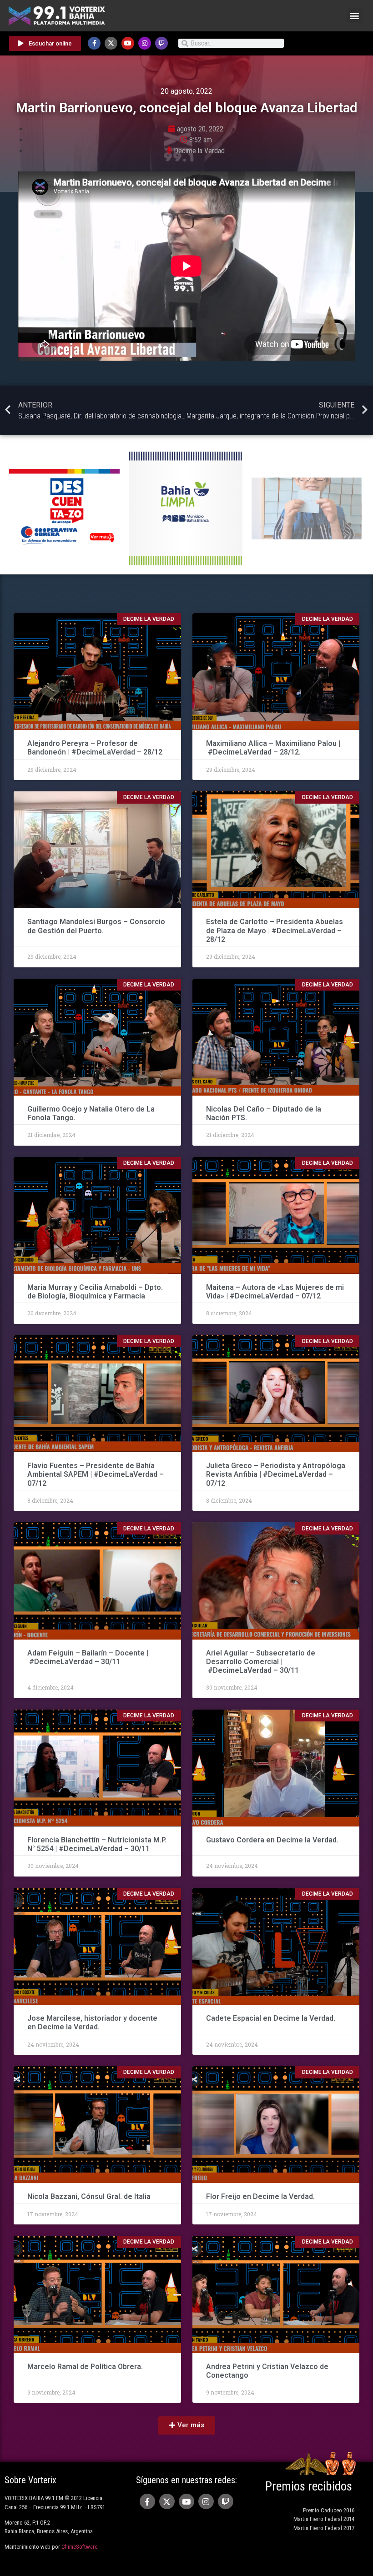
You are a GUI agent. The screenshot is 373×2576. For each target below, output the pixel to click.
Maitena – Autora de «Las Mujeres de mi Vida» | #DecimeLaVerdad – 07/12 (275, 1292)
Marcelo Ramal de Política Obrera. (85, 2367)
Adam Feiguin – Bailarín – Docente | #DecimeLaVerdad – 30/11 (88, 1657)
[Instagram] (145, 43)
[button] (355, 16)
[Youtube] (128, 43)
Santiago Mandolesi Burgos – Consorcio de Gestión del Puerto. (96, 926)
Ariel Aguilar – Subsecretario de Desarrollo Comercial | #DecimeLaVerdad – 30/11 (261, 1662)
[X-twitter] (111, 43)
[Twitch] (161, 43)
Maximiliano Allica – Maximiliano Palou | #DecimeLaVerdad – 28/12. (273, 748)
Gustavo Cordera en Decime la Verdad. (272, 1840)
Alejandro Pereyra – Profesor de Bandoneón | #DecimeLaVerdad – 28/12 (95, 748)
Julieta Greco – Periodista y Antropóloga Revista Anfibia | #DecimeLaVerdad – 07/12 (276, 1474)
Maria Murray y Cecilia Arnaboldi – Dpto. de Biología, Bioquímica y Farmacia (95, 1292)
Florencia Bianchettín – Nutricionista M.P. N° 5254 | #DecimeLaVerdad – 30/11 (97, 1844)
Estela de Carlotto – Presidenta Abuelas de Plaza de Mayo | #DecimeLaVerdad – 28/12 (275, 930)
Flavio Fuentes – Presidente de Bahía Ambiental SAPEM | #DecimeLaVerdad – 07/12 (96, 1474)
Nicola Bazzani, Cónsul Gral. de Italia (89, 2196)
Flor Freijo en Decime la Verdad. (260, 2196)
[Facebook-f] (94, 43)
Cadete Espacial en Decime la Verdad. (271, 2018)
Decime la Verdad (199, 151)
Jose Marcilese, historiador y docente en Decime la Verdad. (92, 2023)
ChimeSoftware (79, 2547)
